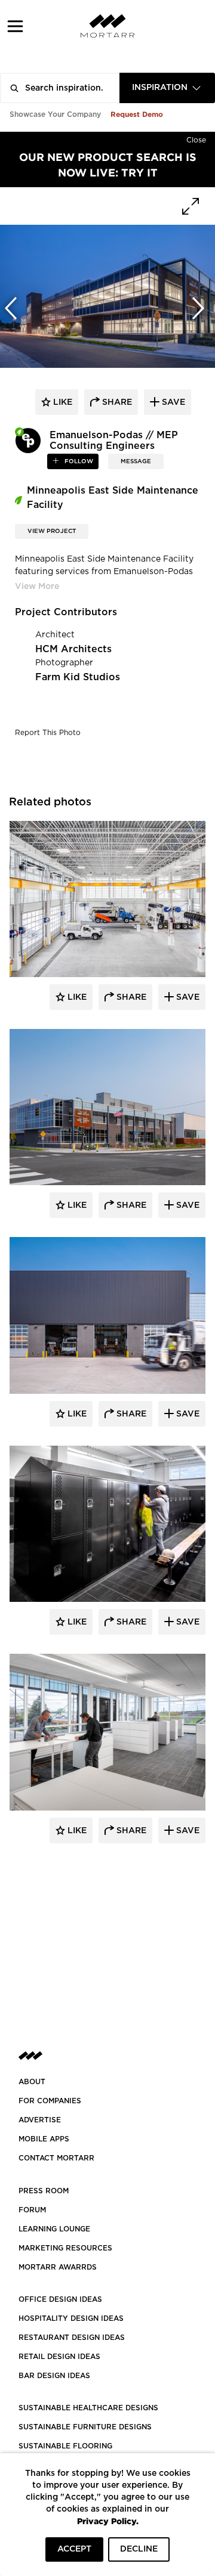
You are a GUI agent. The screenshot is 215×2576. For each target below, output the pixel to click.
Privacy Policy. (108, 2521)
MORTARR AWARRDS (58, 2267)
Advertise (40, 2120)
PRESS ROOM (44, 2191)
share (116, 402)
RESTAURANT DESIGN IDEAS (72, 2338)
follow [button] (78, 461)
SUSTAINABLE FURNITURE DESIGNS (85, 2427)
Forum (32, 2210)
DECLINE (139, 2549)
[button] (15, 26)
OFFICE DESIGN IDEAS (60, 2299)
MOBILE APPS (44, 2139)
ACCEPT (74, 2549)
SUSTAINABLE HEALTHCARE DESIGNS (88, 2408)
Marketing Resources (65, 2248)
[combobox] (167, 88)
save (172, 402)
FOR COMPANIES (50, 2101)
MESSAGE (136, 461)
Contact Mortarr (56, 2158)
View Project (52, 531)
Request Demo (137, 114)
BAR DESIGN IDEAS (54, 2376)
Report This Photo (48, 733)
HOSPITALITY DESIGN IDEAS (71, 2318)
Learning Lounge (54, 2229)
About (32, 2082)
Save (187, 997)
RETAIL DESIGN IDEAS (59, 2357)
